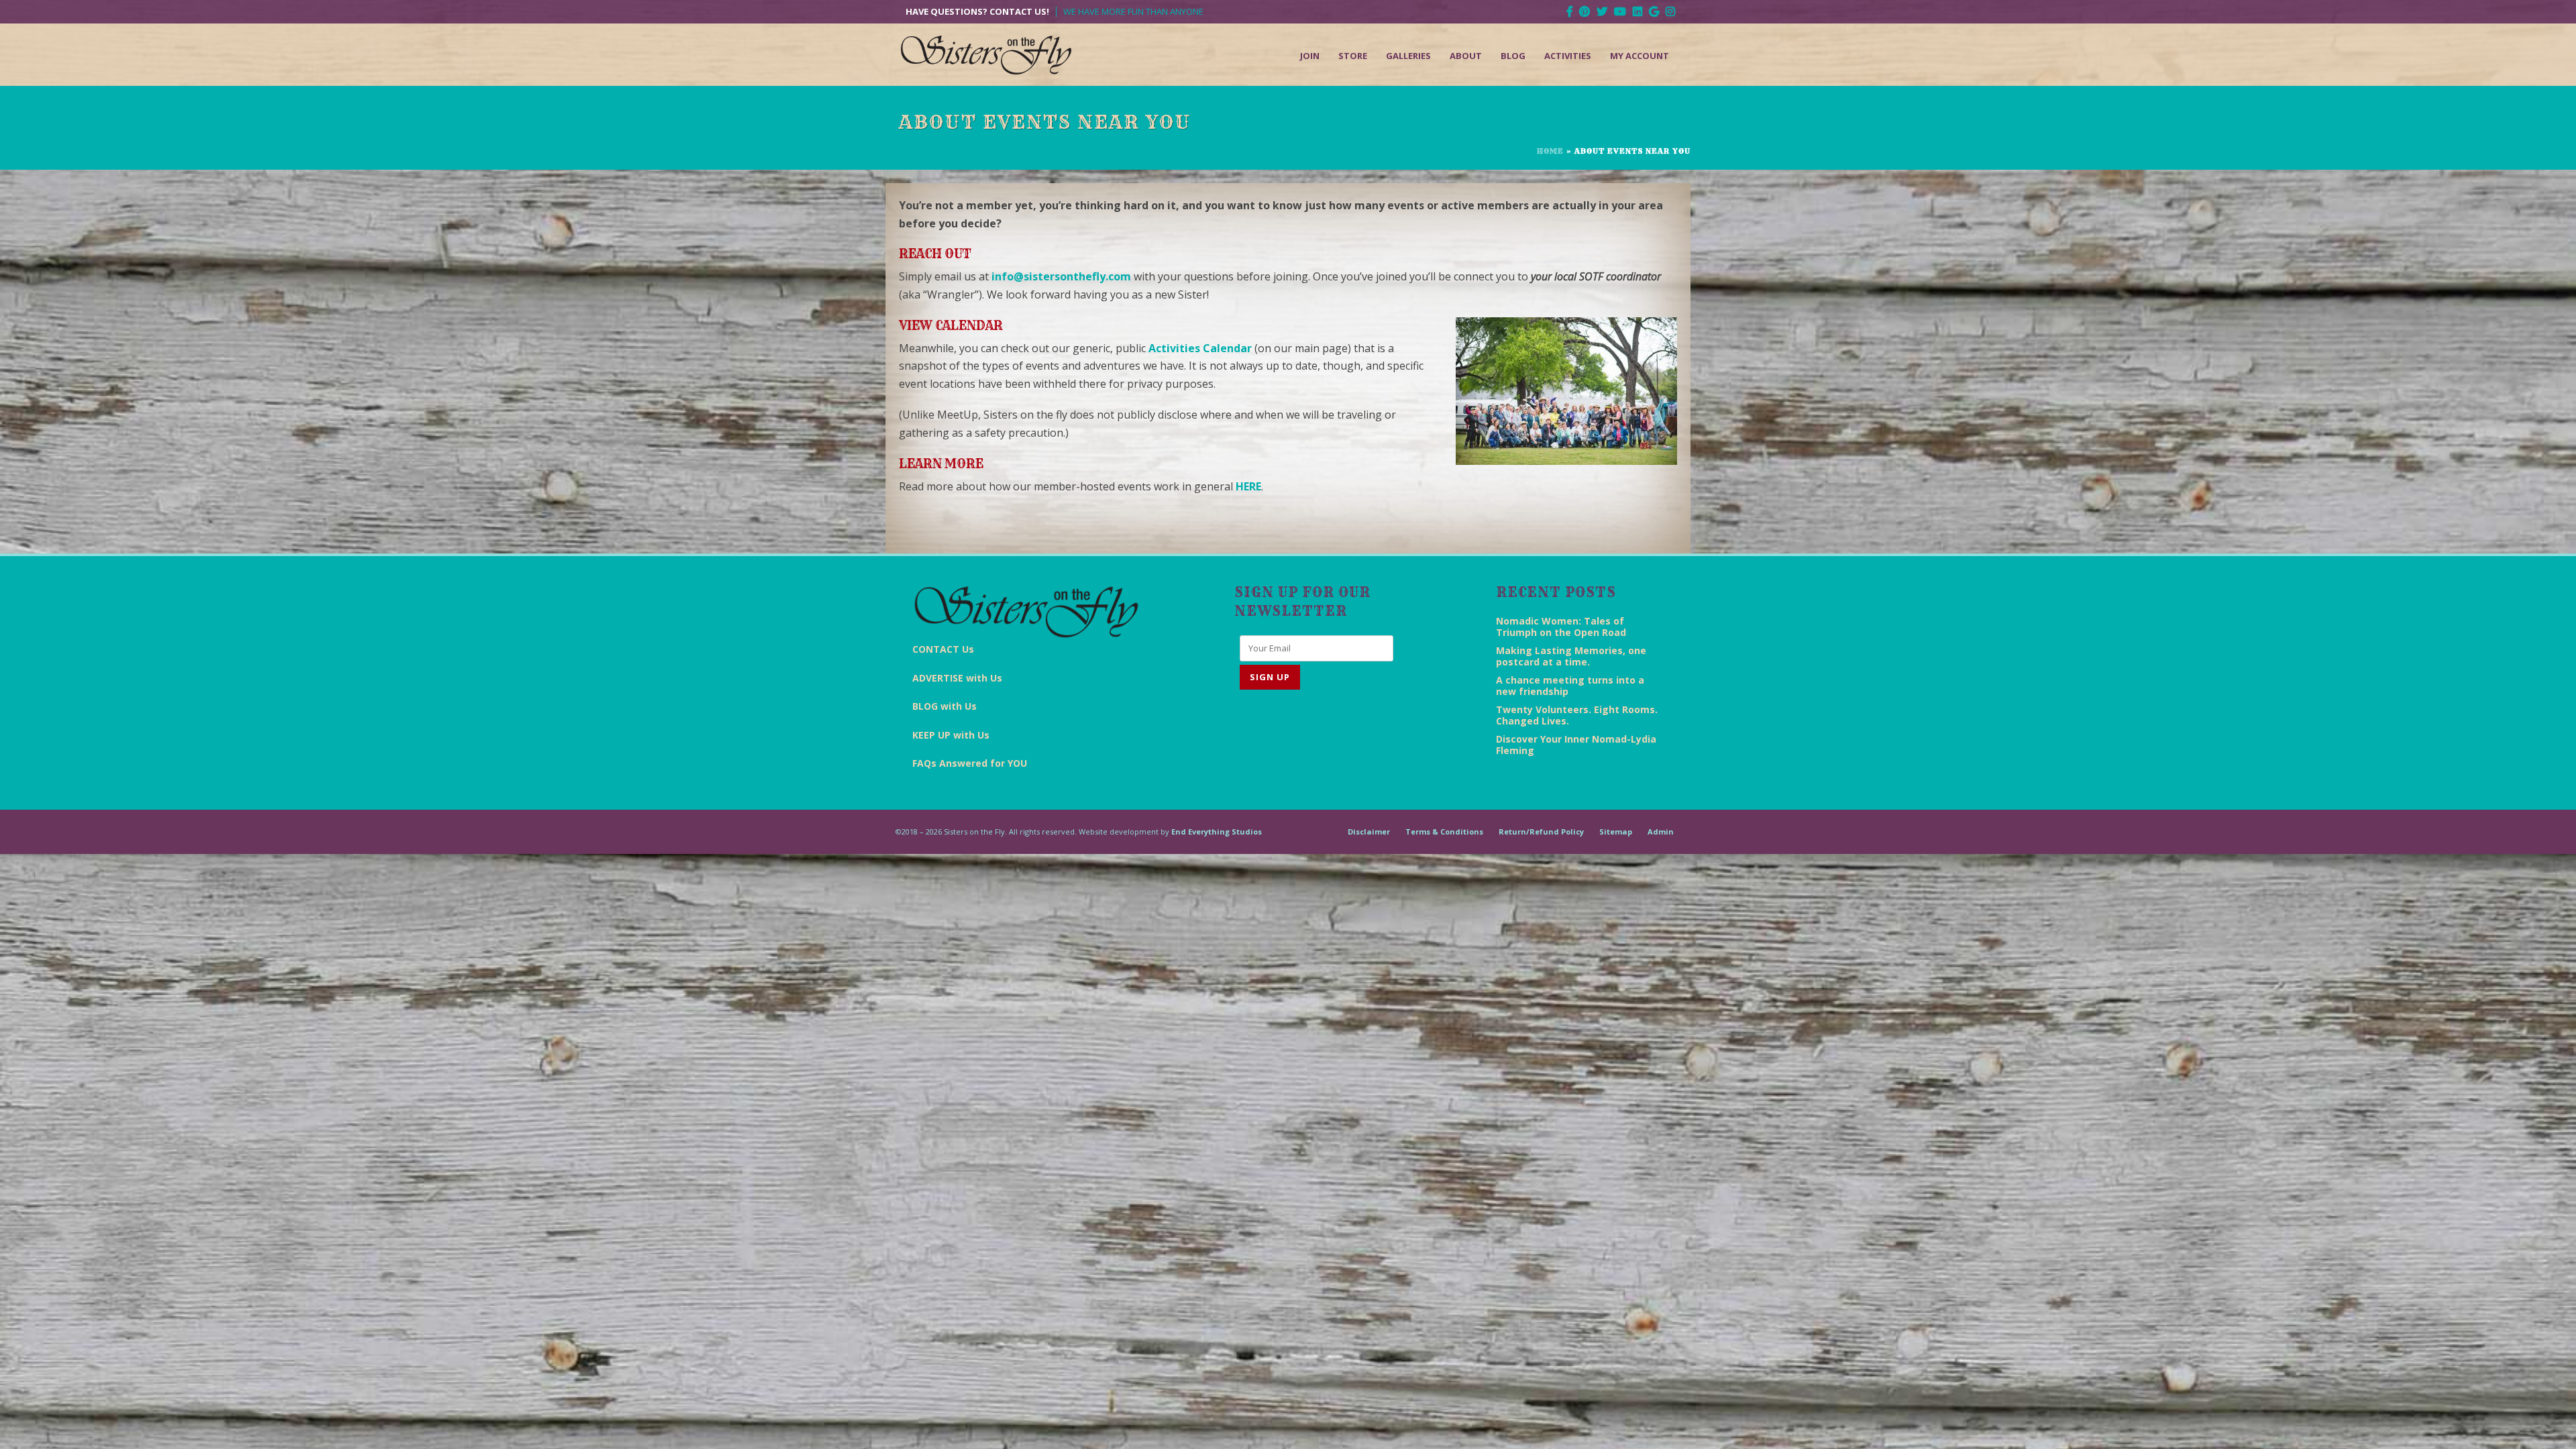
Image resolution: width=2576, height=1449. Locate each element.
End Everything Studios (1217, 831)
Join (1310, 56)
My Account (1640, 56)
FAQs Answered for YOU (970, 763)
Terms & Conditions (1444, 831)
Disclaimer (1369, 831)
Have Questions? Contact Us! (977, 12)
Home (1550, 151)
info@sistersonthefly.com (1061, 276)
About (1466, 56)
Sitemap (1616, 831)
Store (1353, 56)
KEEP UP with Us (951, 735)
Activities (1568, 56)
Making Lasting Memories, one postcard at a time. (1571, 656)
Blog (1513, 56)
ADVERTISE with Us (957, 678)
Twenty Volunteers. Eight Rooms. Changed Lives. (1577, 715)
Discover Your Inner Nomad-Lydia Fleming (1576, 745)
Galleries (1408, 56)
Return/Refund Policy (1541, 831)
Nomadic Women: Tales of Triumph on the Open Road (1561, 627)
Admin (1661, 831)
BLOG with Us (945, 706)
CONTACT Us (943, 649)
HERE (1248, 486)
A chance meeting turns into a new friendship (1570, 686)
